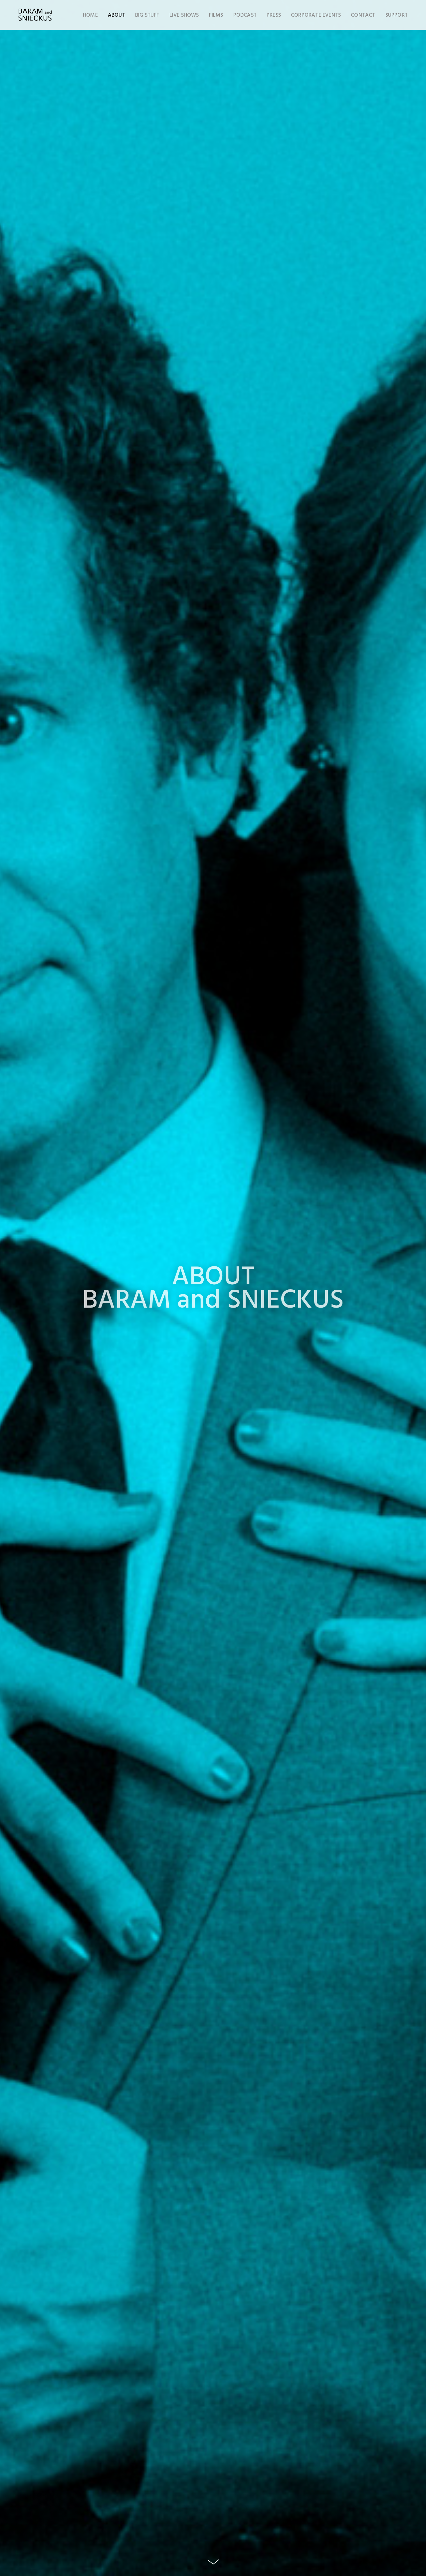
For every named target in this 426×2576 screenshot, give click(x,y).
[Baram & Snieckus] (35, 15)
